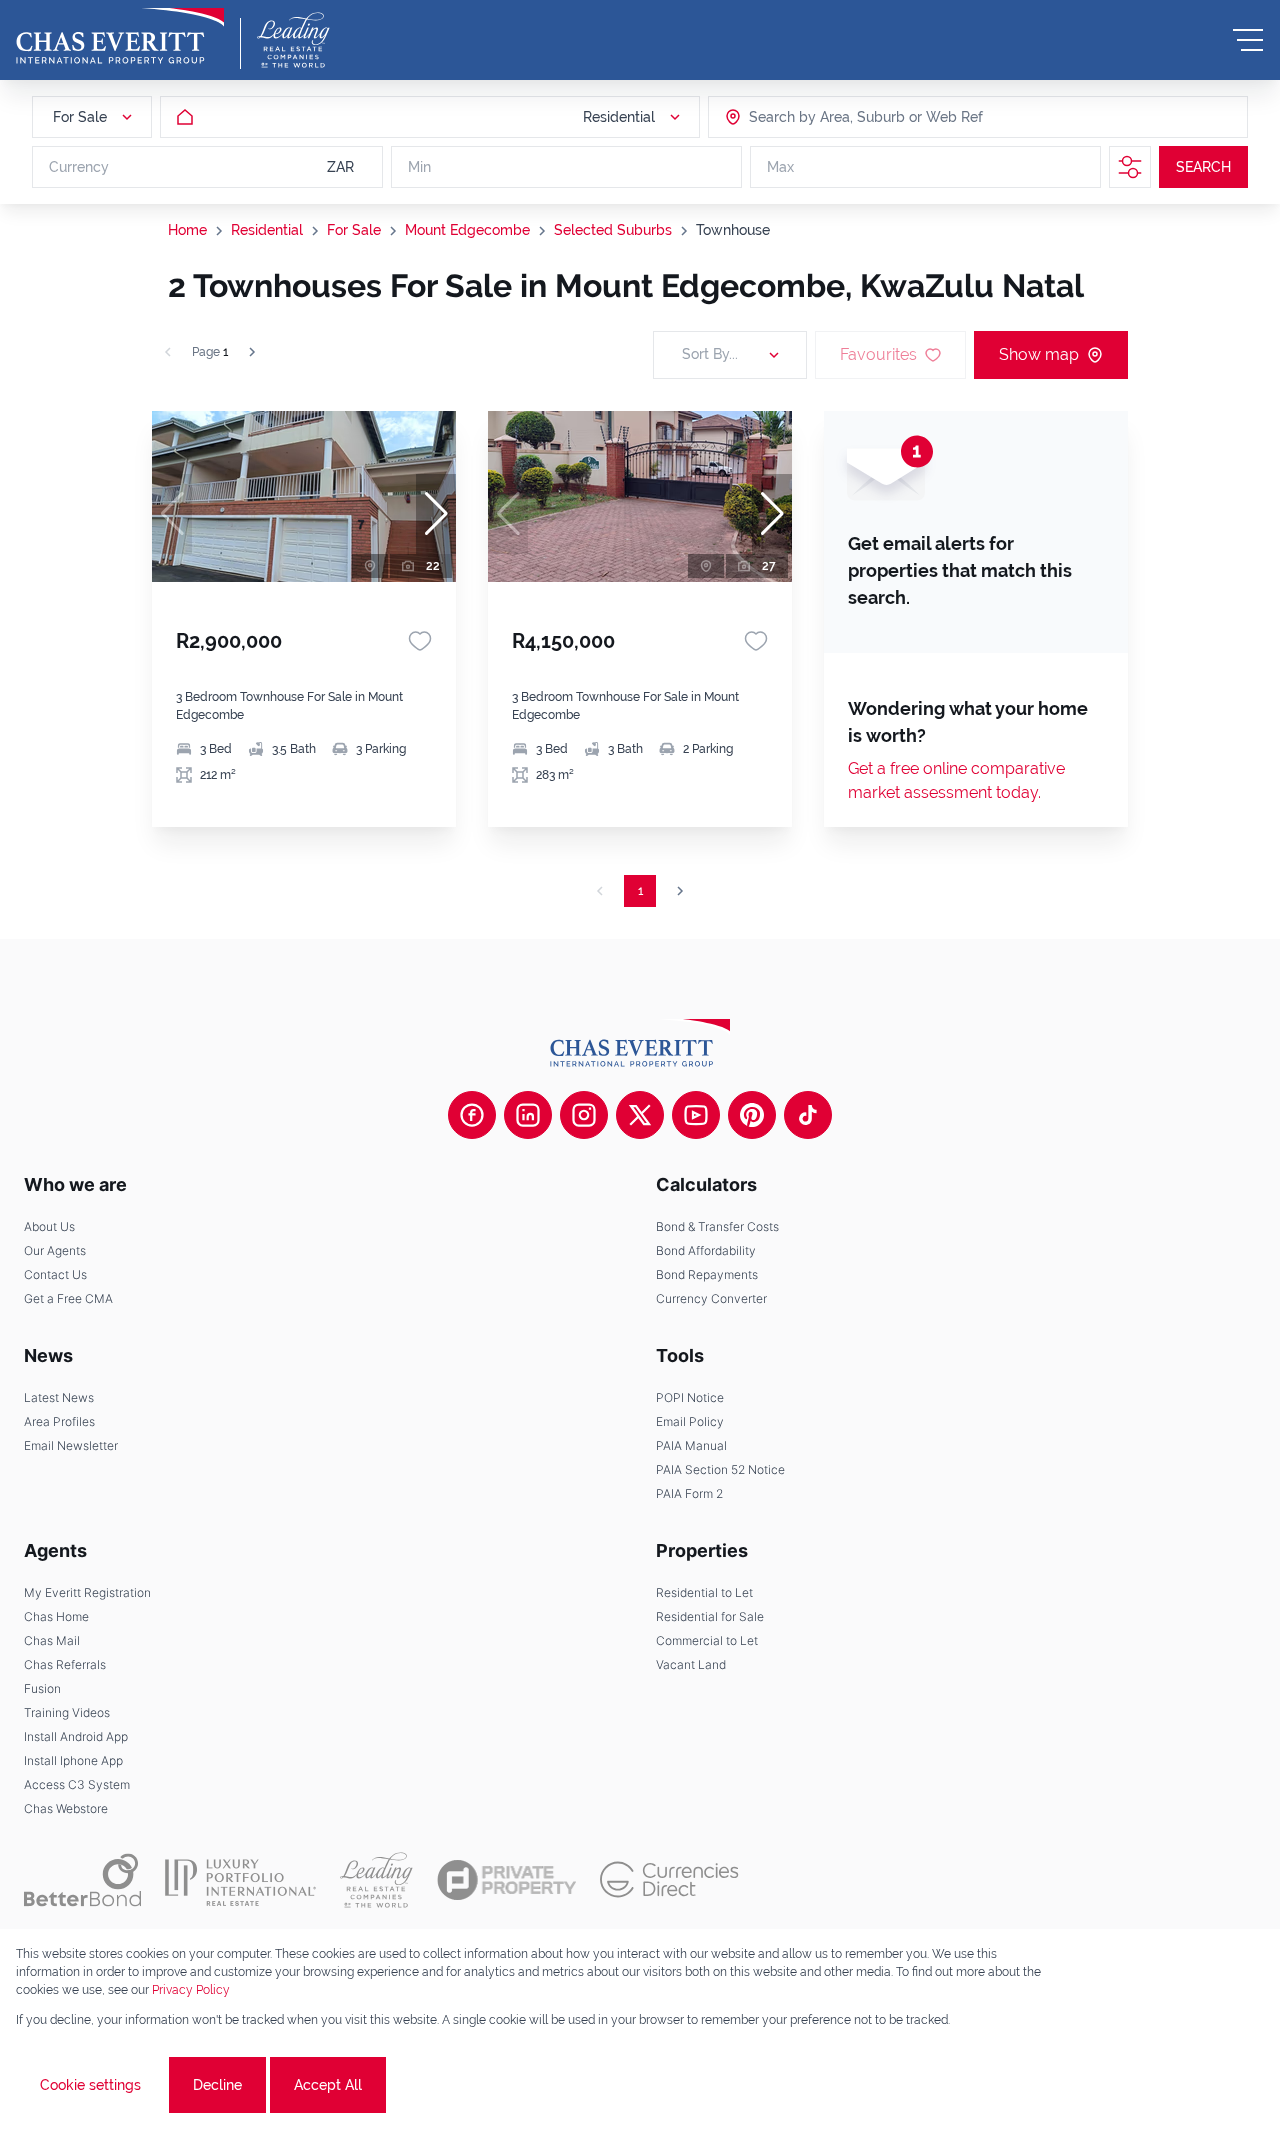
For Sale (354, 230)
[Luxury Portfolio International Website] (240, 1880)
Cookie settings (90, 2085)
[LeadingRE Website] (376, 1880)
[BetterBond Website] (82, 1880)
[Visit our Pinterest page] (752, 1115)
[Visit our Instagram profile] (584, 1115)
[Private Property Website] (506, 1880)
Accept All (328, 2085)
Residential (267, 230)
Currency (79, 167)
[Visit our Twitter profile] (640, 1115)
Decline (217, 2085)
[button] (436, 514)
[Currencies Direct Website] (669, 1879)
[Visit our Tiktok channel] (808, 1115)
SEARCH (1203, 167)
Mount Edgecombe (467, 230)
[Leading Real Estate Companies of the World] (293, 40)
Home (187, 230)
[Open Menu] (1248, 40)
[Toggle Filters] (1130, 167)
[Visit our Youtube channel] (696, 1115)
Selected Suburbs (613, 230)
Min (419, 167)
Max (780, 167)
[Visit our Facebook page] (472, 1115)
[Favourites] (420, 641)
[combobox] (826, 117)
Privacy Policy (191, 1990)
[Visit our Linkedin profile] (528, 1115)
